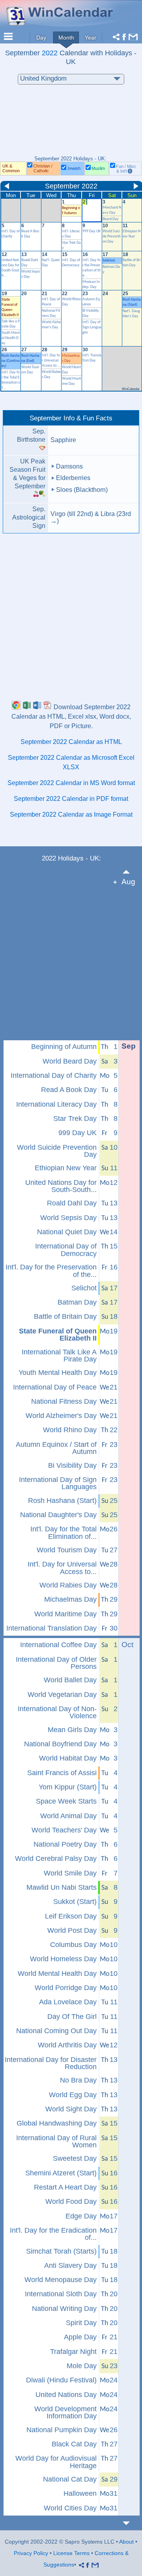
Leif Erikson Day (71, 1916)
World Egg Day (73, 2095)
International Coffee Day (58, 1645)
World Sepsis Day (68, 1218)
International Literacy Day (56, 1104)
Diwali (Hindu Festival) (61, 2380)
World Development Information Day (65, 2413)
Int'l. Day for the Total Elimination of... (64, 1533)
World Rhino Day (70, 1430)
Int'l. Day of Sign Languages (92, 327)
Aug (128, 882)
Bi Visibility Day (72, 1465)
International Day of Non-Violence (57, 1713)
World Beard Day (70, 1061)
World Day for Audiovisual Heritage (56, 2462)
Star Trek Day (75, 1119)
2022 (50, 53)
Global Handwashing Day (57, 2123)
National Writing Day (64, 2309)
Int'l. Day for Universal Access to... (51, 361)
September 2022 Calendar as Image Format (71, 814)
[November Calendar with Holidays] (131, 2523)
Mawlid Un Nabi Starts (62, 1887)
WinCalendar (131, 389)
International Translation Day (51, 1628)
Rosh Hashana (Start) (62, 1501)
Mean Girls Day (72, 1730)
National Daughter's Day (58, 1515)
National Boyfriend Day (60, 1744)
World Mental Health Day (57, 1973)
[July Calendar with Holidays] (131, 872)
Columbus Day (73, 1945)
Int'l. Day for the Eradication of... (53, 2234)
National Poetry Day (65, 1844)
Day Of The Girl (72, 2017)
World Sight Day (71, 2109)
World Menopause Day (61, 2280)
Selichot (109, 261)
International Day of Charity (54, 1075)
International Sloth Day (61, 2294)
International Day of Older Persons (56, 1663)
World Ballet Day (70, 1680)
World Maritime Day (65, 1614)
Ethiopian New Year (66, 1168)
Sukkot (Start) (75, 1902)
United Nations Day (66, 2395)
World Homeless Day (63, 1959)
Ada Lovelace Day (68, 2002)
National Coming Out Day (56, 2031)
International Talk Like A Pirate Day (59, 1356)
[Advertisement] (71, 124)
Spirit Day (81, 2323)
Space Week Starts (66, 1801)
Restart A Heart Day (65, 2187)
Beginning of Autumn (64, 1047)
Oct (127, 1645)
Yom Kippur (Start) (68, 1787)
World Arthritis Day (67, 2045)
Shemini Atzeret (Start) (61, 2173)
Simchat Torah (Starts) (61, 2251)
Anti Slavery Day (70, 2265)
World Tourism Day (67, 1550)
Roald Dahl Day (72, 1203)
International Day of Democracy (66, 1250)
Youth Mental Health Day (11, 338)
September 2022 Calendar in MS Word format (71, 783)
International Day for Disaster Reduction (51, 2063)
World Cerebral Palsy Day (56, 1859)
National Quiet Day (67, 1232)
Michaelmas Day (70, 1599)
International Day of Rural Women (56, 2142)
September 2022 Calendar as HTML (71, 742)
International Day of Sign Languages (58, 1483)
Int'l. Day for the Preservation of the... (51, 1271)
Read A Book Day (69, 1090)
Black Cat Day (74, 2444)
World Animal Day (68, 1816)
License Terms (71, 2553)
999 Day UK (92, 231)
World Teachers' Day (64, 1830)
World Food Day (71, 2201)
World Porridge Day (66, 1988)
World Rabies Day (68, 1585)
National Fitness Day (64, 1401)
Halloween (80, 2493)
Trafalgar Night (73, 2352)
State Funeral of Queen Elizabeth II (58, 1335)
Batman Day (77, 1302)
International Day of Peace (55, 1387)
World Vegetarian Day (62, 1695)
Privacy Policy (31, 2553)
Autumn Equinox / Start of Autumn (56, 1448)
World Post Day (72, 1930)
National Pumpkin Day (62, 2430)
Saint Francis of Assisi (62, 1773)
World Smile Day (70, 1873)
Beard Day (111, 219)
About (126, 2542)
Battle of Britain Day (65, 1316)
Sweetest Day (75, 2158)
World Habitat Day (68, 1758)
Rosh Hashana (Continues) (11, 361)
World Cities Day (70, 2508)
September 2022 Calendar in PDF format (71, 799)
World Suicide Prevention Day (112, 236)
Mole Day (82, 2366)
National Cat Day (70, 2479)
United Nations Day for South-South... (61, 1186)
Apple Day (80, 2337)
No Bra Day (78, 2080)
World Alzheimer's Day (61, 1416)
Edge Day (81, 2216)
